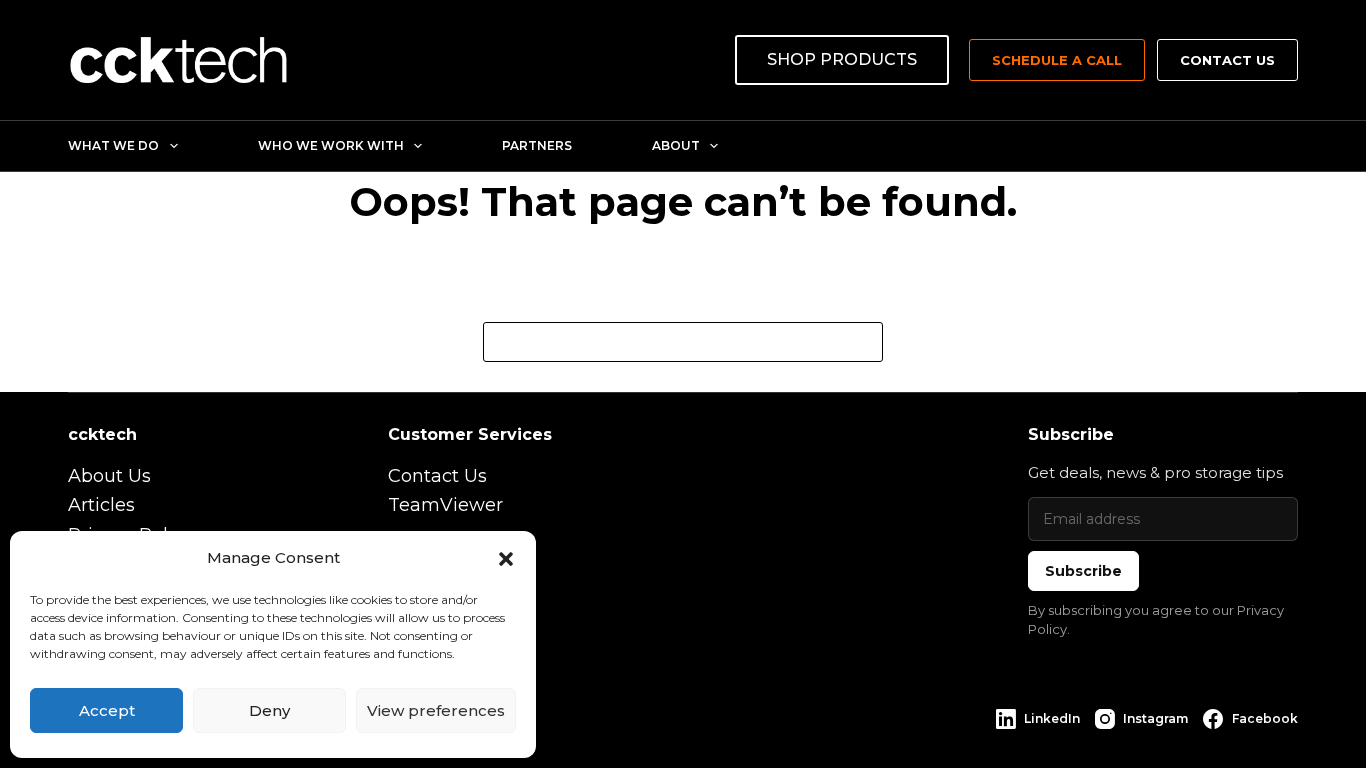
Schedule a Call (1057, 60)
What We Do (113, 145)
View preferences (436, 710)
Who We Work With (331, 145)
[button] (506, 559)
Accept (107, 710)
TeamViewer (445, 505)
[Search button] (863, 342)
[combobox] (664, 342)
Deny (269, 710)
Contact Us (1227, 60)
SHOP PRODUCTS (842, 59)
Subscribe (1083, 571)
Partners (537, 145)
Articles (101, 505)
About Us (109, 476)
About (676, 145)
